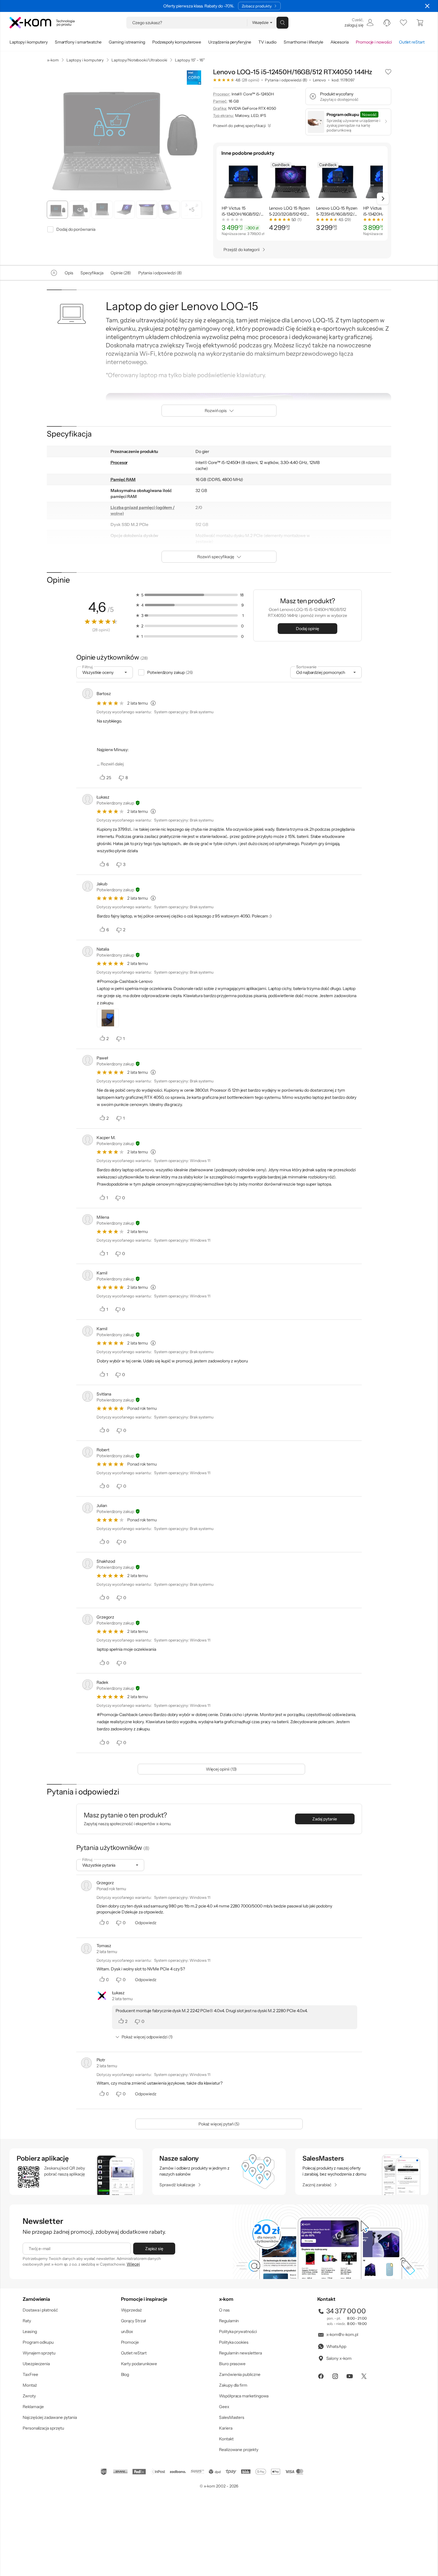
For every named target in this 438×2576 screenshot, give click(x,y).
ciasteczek (168, 1264)
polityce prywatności (228, 1312)
